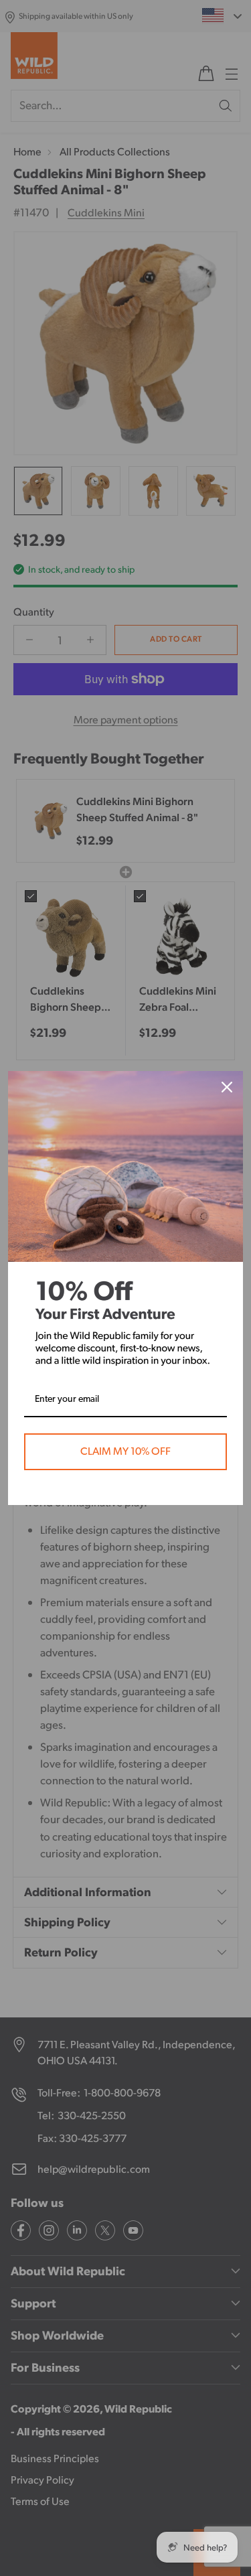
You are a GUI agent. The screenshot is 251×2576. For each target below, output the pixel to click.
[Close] (227, 1087)
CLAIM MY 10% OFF (125, 1451)
